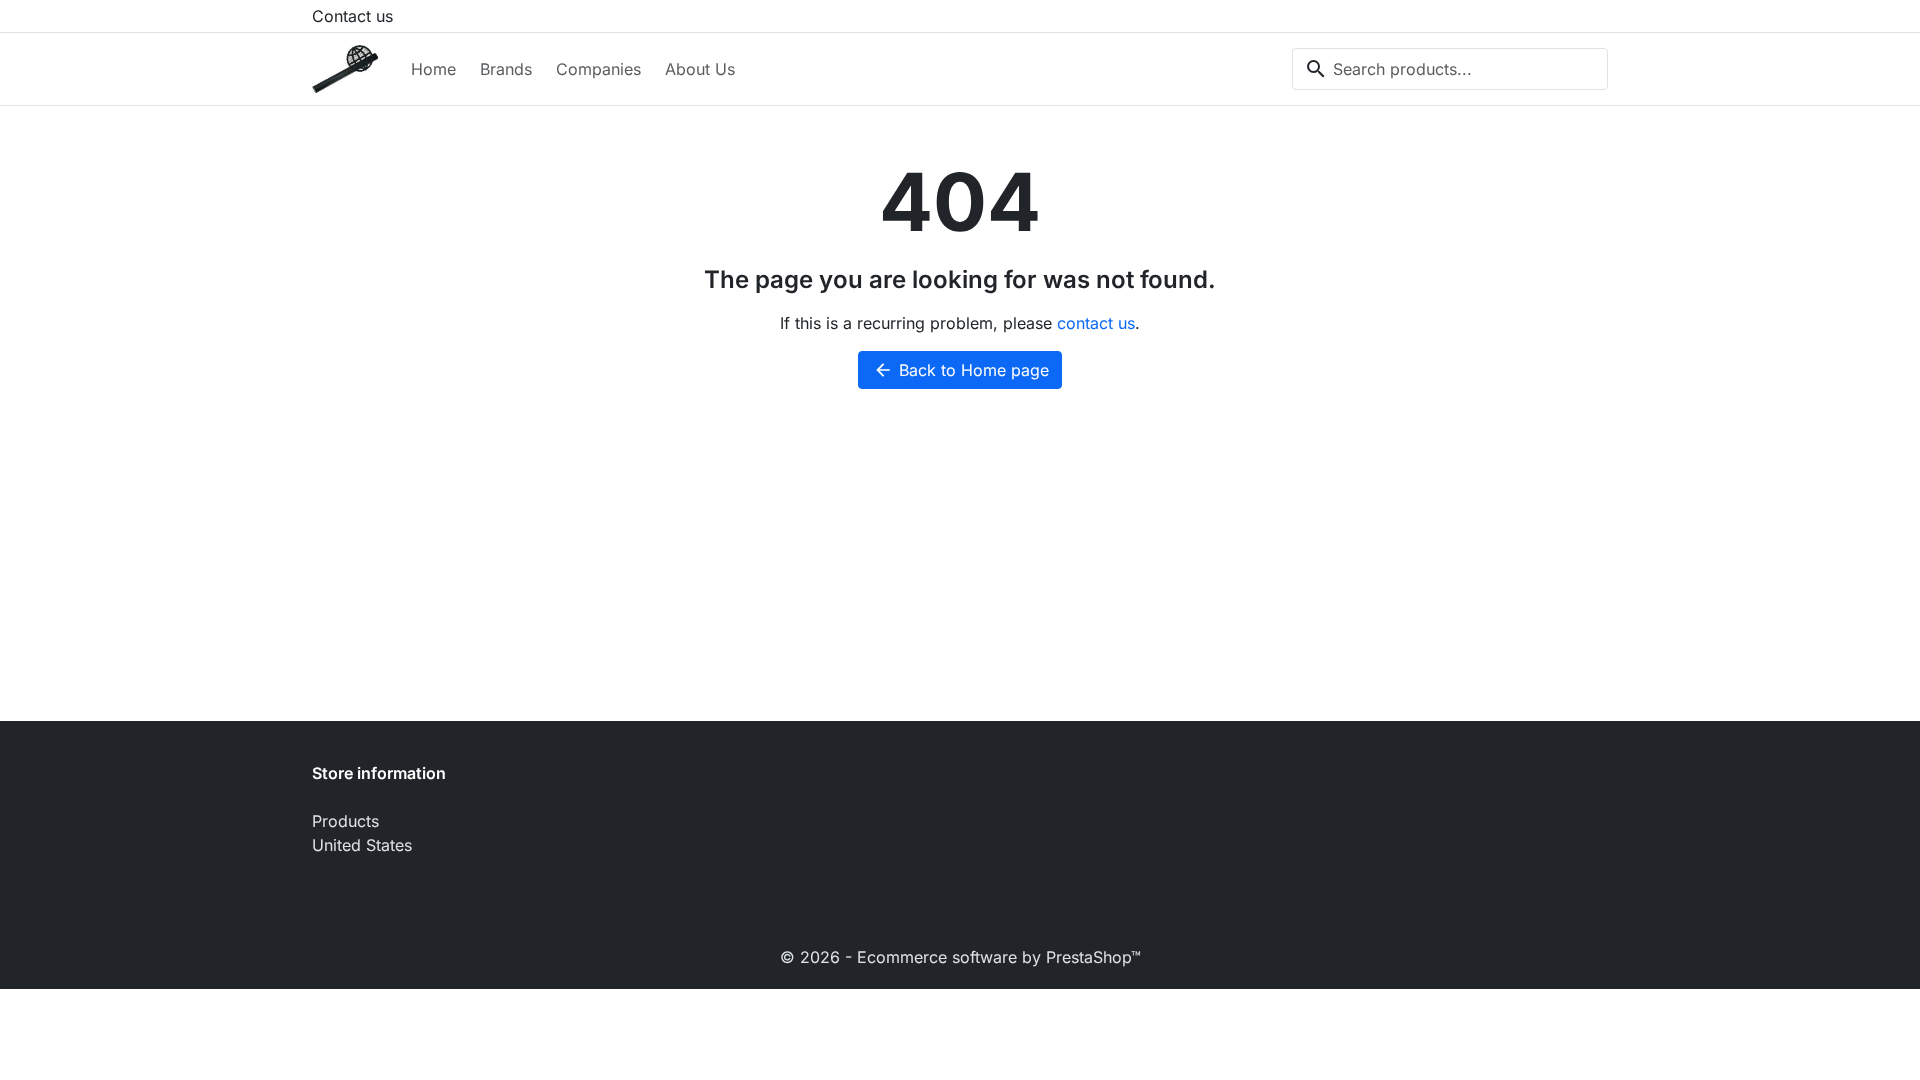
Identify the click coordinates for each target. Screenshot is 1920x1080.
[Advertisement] (960, 571)
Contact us (352, 16)
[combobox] (1450, 69)
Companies (598, 69)
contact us (1096, 323)
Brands (506, 69)
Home (433, 69)
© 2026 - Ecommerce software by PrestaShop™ (960, 957)
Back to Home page (961, 370)
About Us (700, 69)
